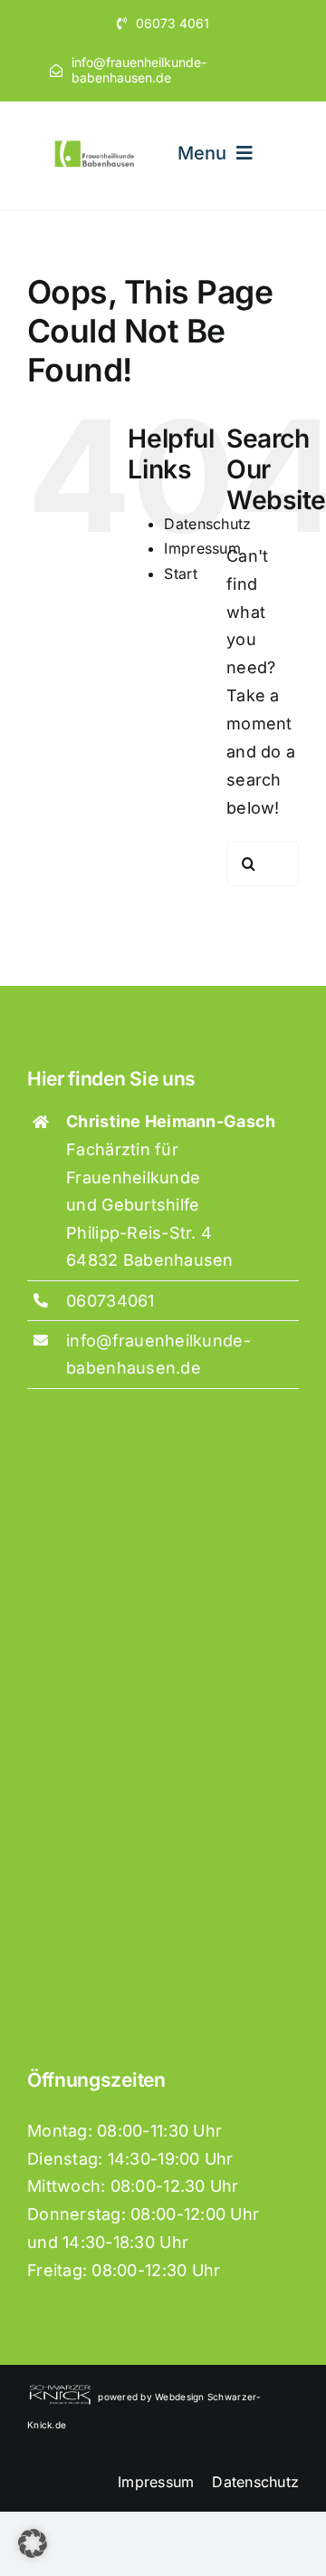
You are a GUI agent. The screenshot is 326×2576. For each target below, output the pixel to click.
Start (180, 574)
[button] (33, 2543)
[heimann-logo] (95, 145)
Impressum (202, 548)
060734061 (110, 1301)
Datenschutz (207, 524)
